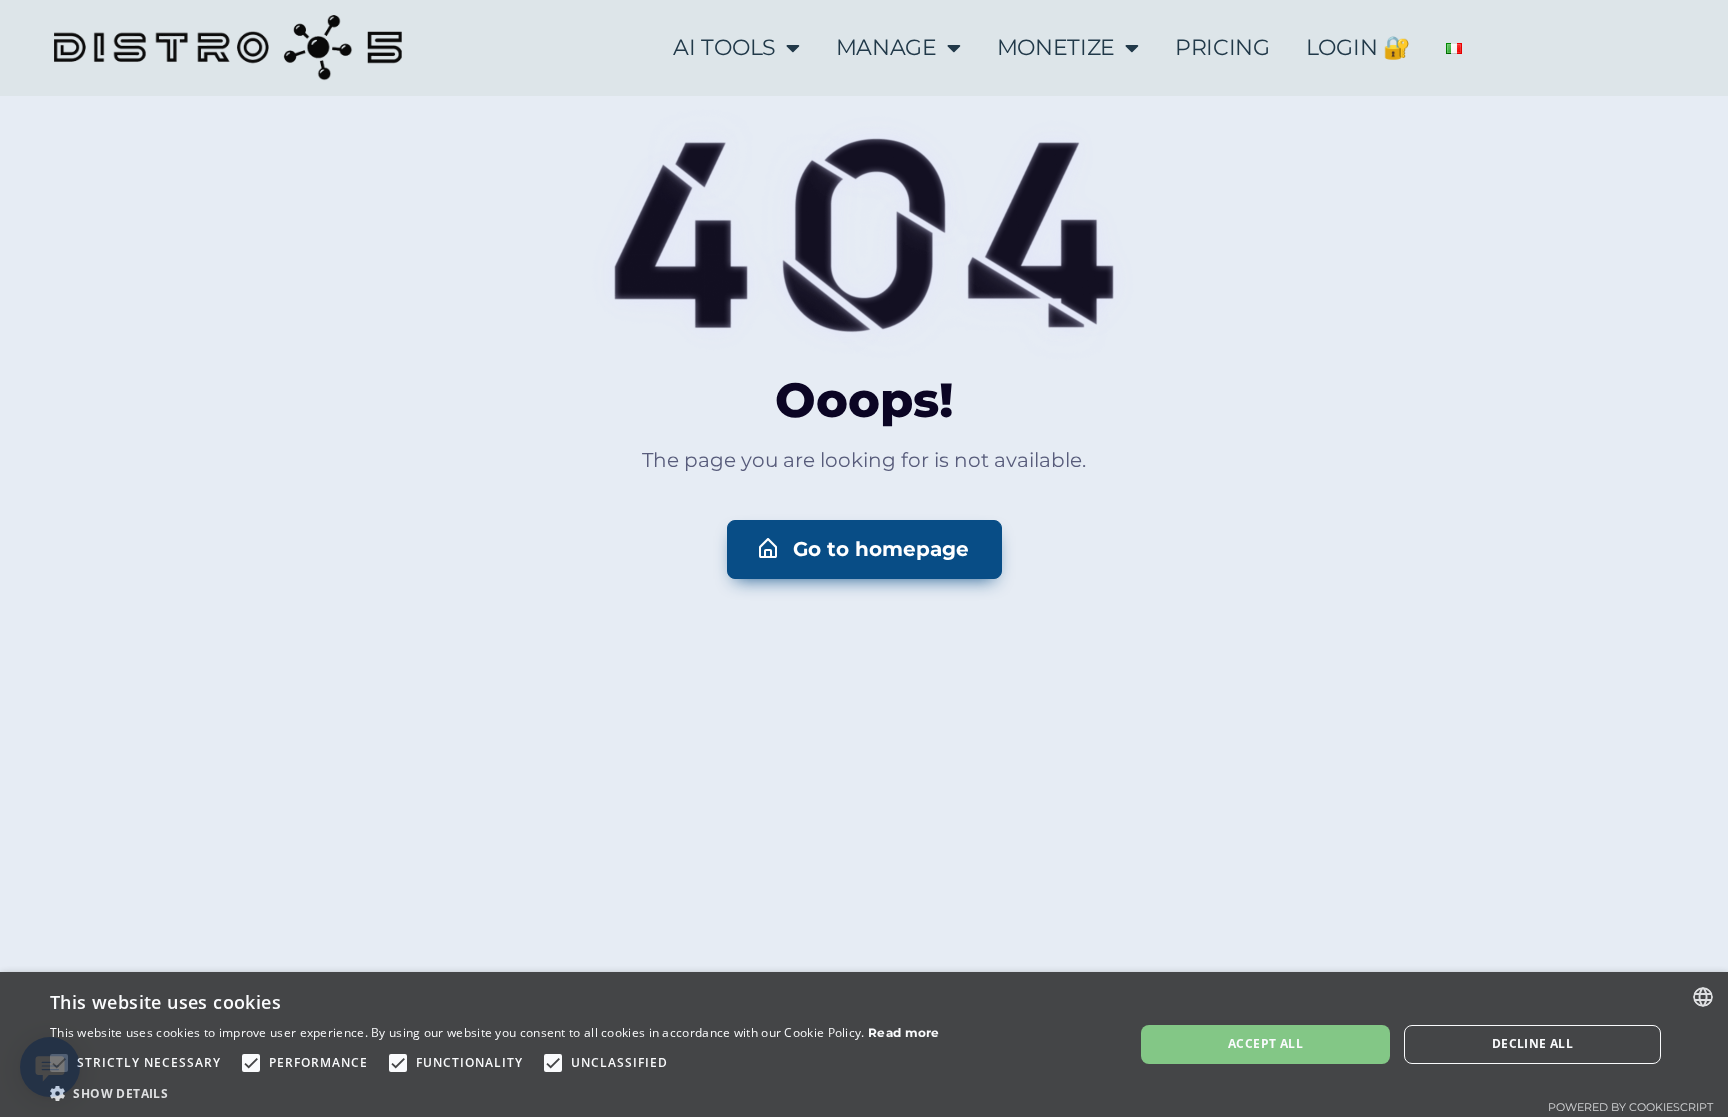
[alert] (864, 1044)
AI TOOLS (724, 47)
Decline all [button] (1532, 1043)
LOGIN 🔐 (1358, 47)
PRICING (1222, 47)
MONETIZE (1056, 47)
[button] (864, 549)
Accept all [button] (1265, 1043)
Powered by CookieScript (1630, 1107)
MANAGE (886, 47)
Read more (904, 1032)
